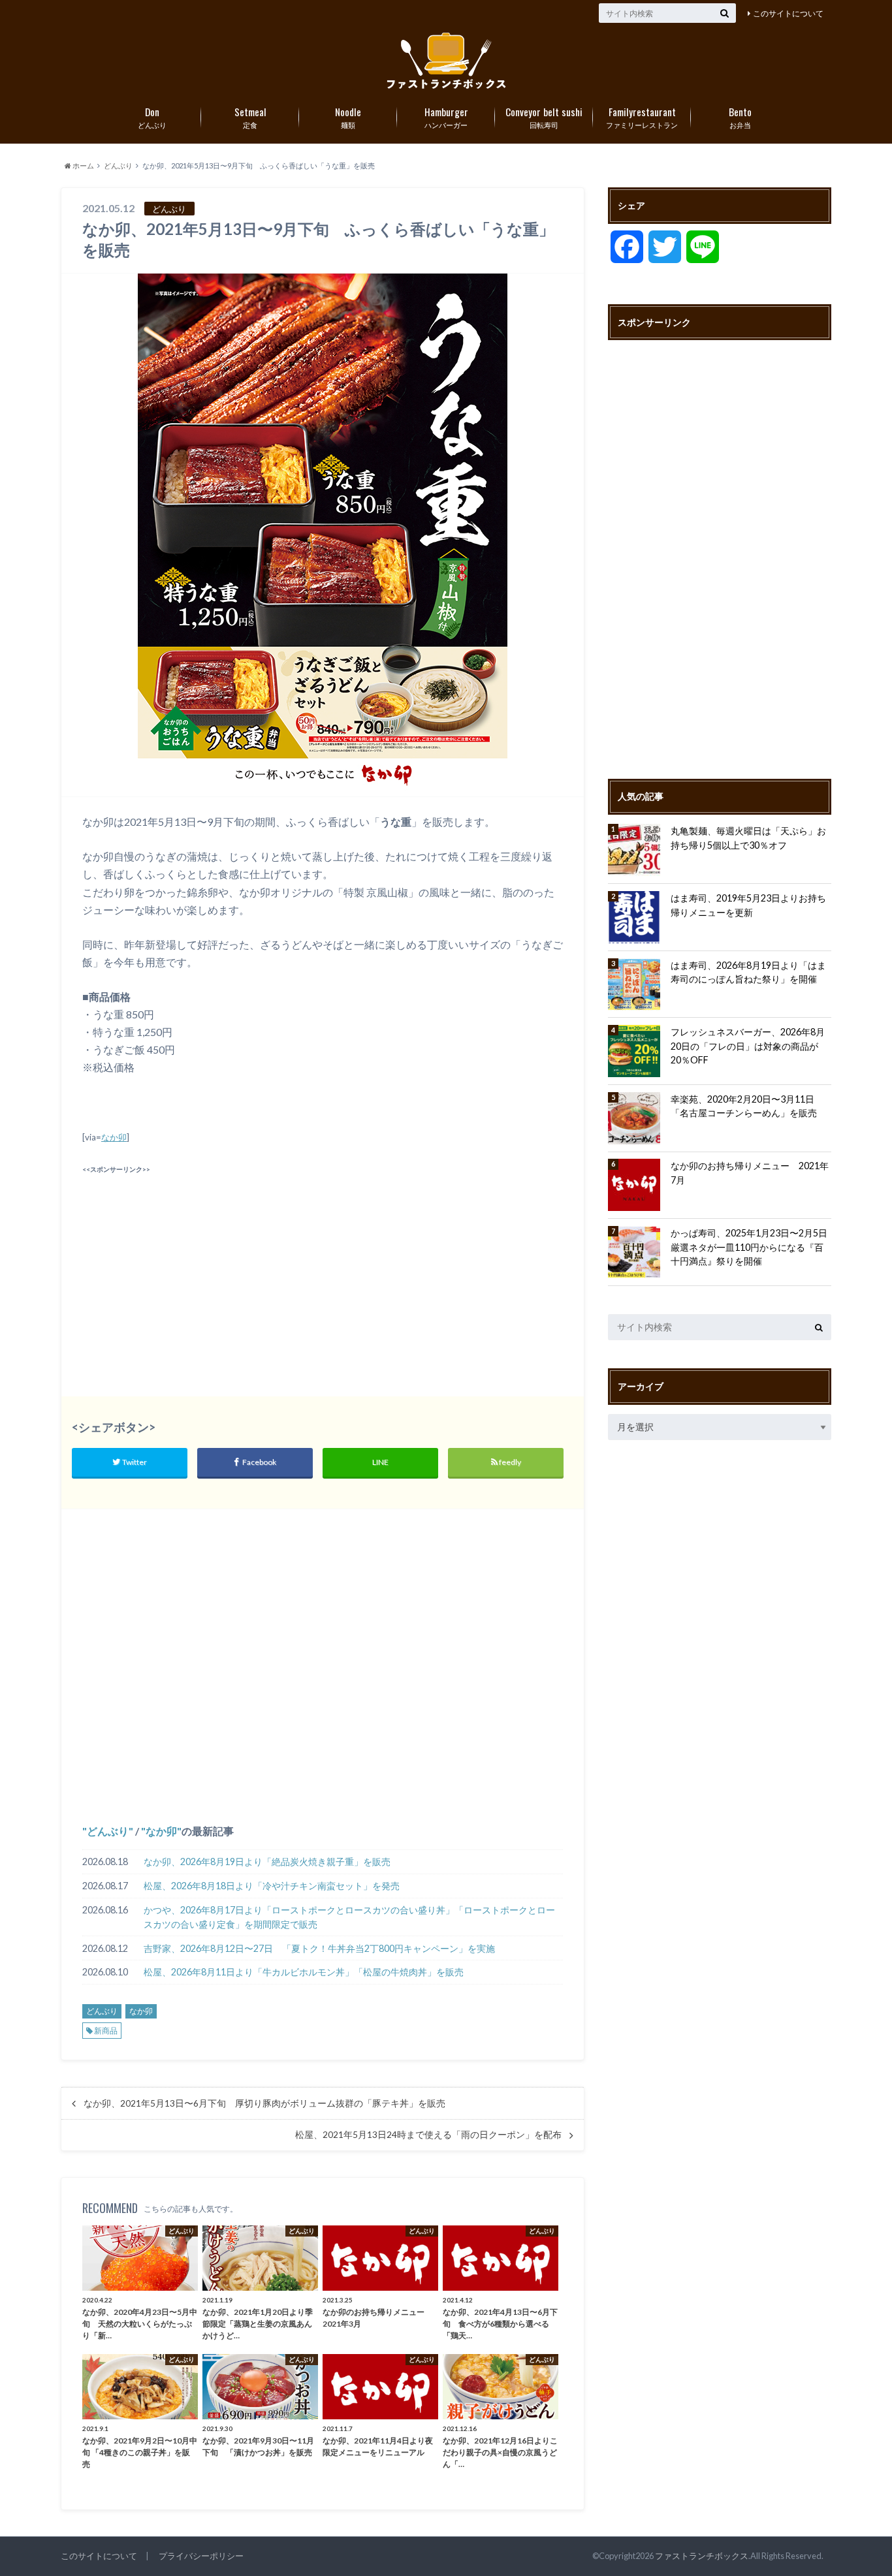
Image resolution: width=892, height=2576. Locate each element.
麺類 (348, 117)
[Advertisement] (199, 1269)
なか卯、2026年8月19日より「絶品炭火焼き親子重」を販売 (267, 1861)
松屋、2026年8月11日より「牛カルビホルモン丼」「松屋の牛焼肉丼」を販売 (304, 1972)
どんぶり (152, 117)
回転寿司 (544, 117)
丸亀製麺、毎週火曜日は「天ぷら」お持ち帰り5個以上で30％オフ (748, 838)
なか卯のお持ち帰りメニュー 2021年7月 (750, 1173)
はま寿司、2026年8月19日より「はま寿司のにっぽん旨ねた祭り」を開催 (748, 972)
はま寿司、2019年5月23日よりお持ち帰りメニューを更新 (748, 905)
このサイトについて (788, 13)
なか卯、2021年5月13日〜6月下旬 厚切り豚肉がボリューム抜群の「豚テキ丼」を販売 (264, 2103)
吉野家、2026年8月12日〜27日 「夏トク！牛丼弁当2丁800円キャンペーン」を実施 (319, 1948)
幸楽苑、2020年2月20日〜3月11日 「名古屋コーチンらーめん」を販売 (747, 1106)
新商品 (106, 2031)
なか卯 (114, 1137)
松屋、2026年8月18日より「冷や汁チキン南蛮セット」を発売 (272, 1886)
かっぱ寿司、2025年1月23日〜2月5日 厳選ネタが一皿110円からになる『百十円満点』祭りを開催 (751, 1247)
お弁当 (740, 117)
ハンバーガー (446, 117)
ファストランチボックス (702, 2556)
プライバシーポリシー (201, 2556)
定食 (250, 117)
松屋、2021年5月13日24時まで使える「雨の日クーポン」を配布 (428, 2135)
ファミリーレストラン (642, 117)
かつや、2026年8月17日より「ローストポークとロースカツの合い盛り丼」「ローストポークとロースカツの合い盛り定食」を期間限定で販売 (349, 1917)
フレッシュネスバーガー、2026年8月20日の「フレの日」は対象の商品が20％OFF (748, 1046)
